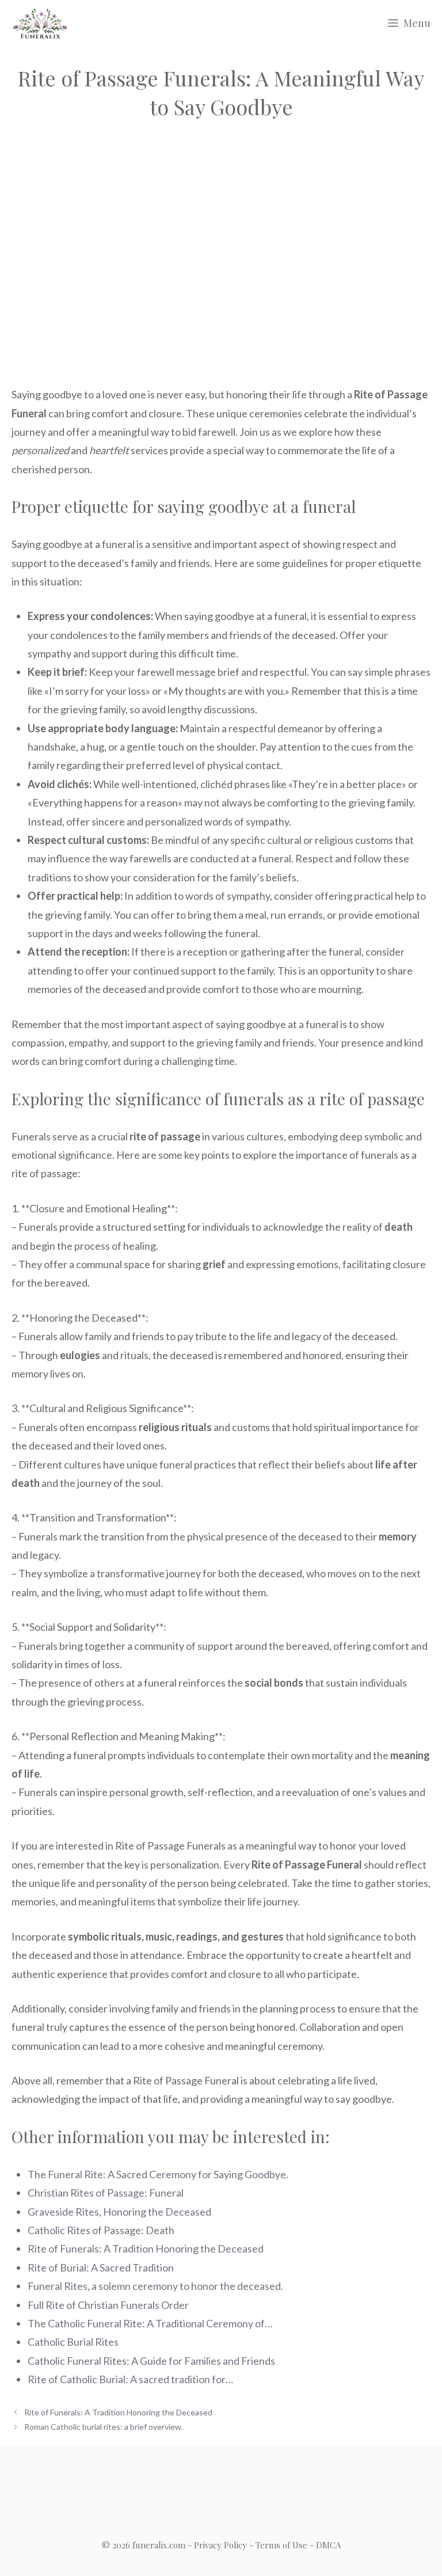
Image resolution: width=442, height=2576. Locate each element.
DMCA (328, 2545)
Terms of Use (281, 2545)
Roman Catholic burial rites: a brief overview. (104, 2427)
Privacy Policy (220, 2545)
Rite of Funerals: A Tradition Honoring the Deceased (118, 2412)
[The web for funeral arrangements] (40, 23)
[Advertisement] (221, 237)
